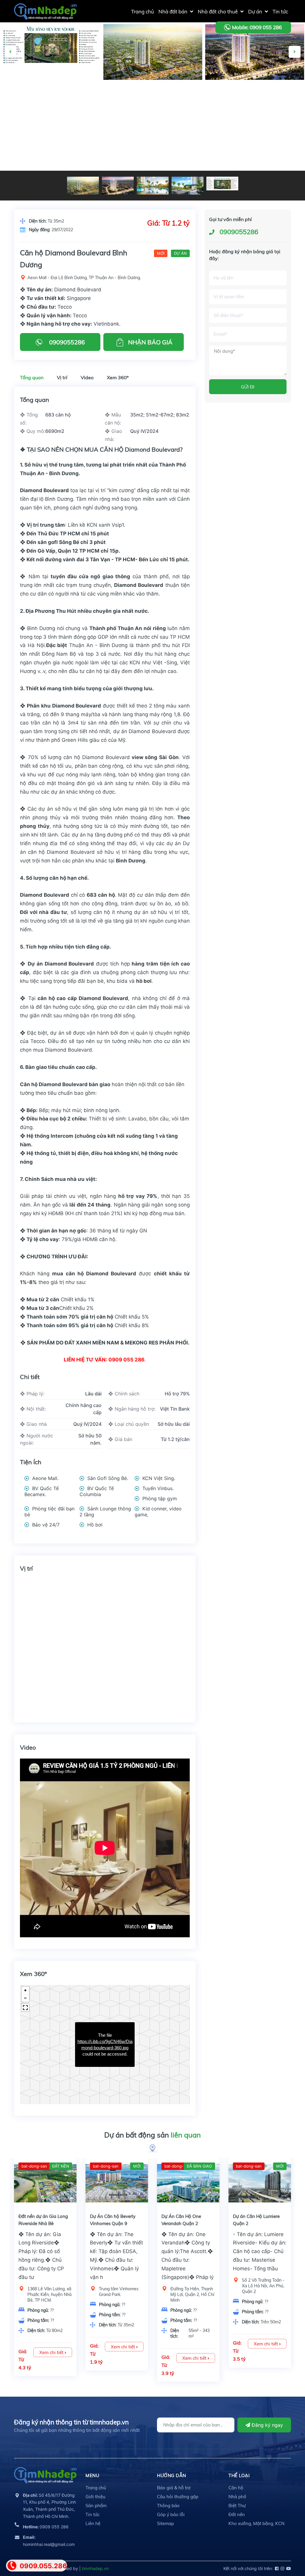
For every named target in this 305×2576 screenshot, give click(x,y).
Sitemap (165, 2523)
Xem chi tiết (52, 2352)
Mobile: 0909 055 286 (257, 27)
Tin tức (92, 2514)
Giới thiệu (95, 2497)
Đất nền (237, 2514)
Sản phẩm (96, 2506)
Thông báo (168, 2506)
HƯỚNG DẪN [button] (172, 2475)
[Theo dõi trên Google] (288, 2568)
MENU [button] (92, 2475)
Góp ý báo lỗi (171, 2514)
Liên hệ (93, 2523)
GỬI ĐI (248, 387)
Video (87, 377)
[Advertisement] (152, 126)
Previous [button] (10, 52)
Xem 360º (118, 377)
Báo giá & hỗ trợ (174, 2488)
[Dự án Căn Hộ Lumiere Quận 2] (260, 2183)
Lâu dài (93, 1394)
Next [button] (295, 52)
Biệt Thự (237, 2506)
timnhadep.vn (95, 2568)
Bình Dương (131, 861)
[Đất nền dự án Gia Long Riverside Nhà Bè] (45, 2183)
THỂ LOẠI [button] (239, 2475)
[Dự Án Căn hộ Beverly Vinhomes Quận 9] (117, 2183)
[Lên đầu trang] (286, 2545)
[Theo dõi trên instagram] (282, 2568)
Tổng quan (32, 377)
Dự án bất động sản (152, 2135)
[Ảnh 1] (255, 52)
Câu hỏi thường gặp (178, 2497)
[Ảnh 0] (153, 52)
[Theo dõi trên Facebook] (276, 2568)
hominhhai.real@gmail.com (49, 2541)
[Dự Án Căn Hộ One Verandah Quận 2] (188, 2183)
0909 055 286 (46, 2527)
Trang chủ (96, 2488)
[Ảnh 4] (51, 45)
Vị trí (62, 377)
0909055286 (239, 232)
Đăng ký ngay (267, 2425)
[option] (153, 52)
